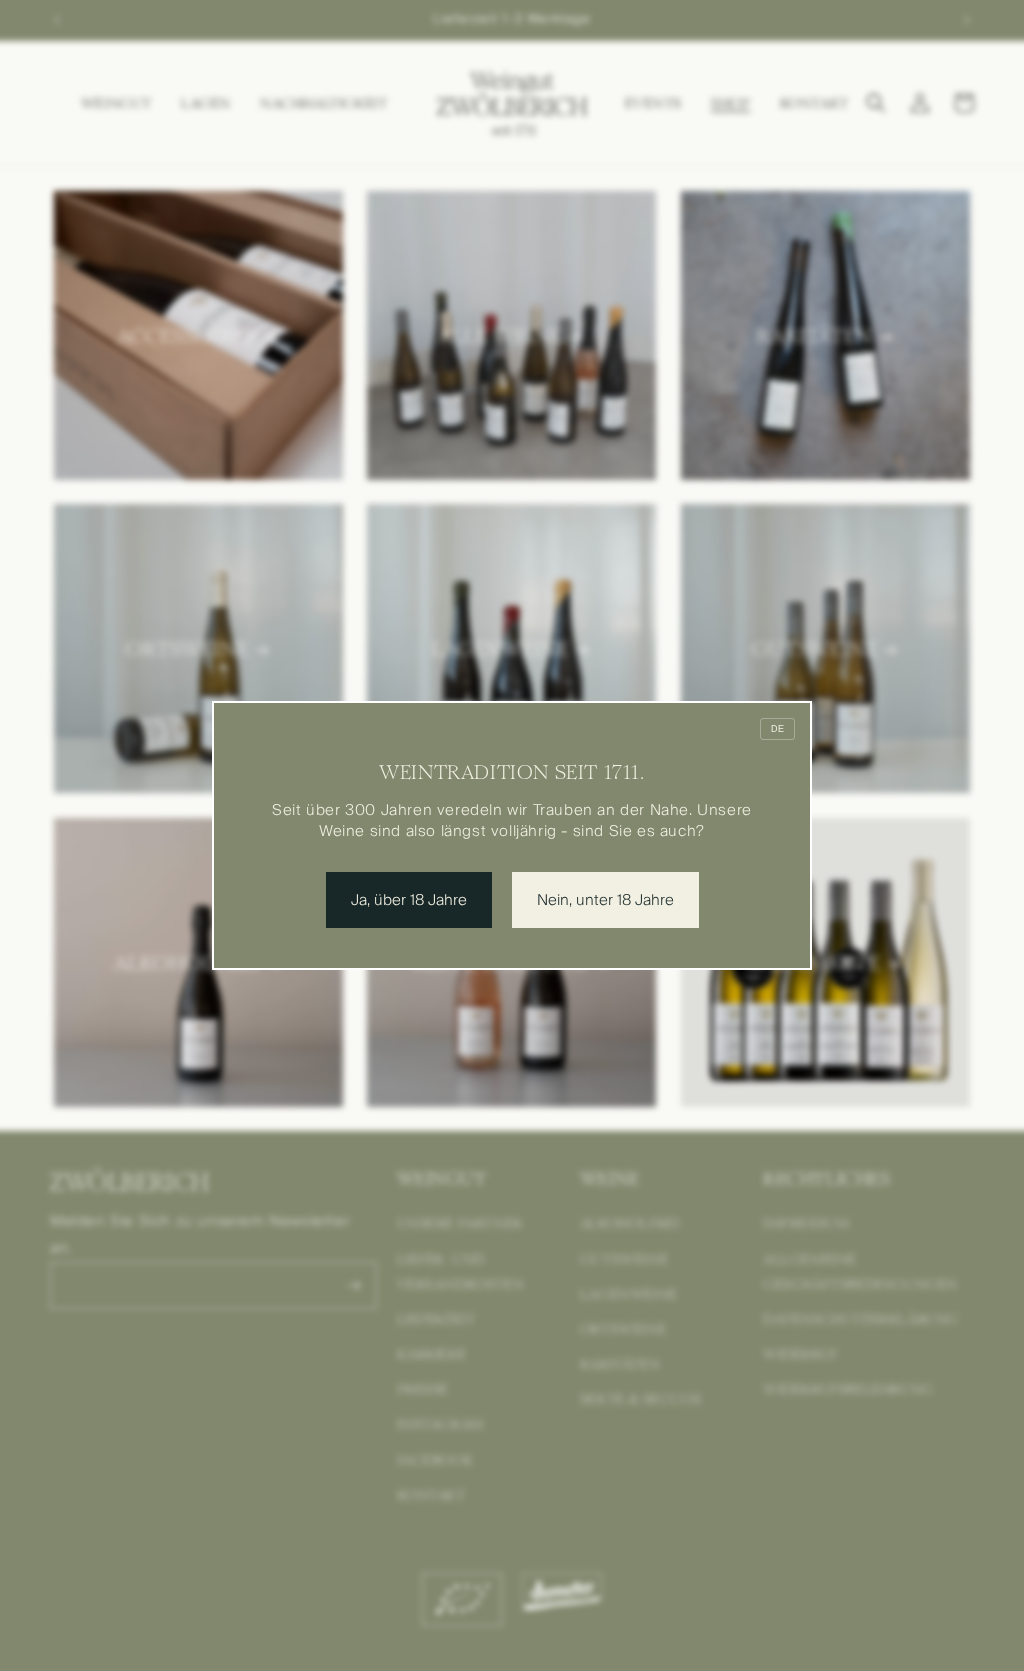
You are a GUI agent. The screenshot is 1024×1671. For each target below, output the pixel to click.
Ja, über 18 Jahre (409, 900)
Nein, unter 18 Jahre (605, 900)
